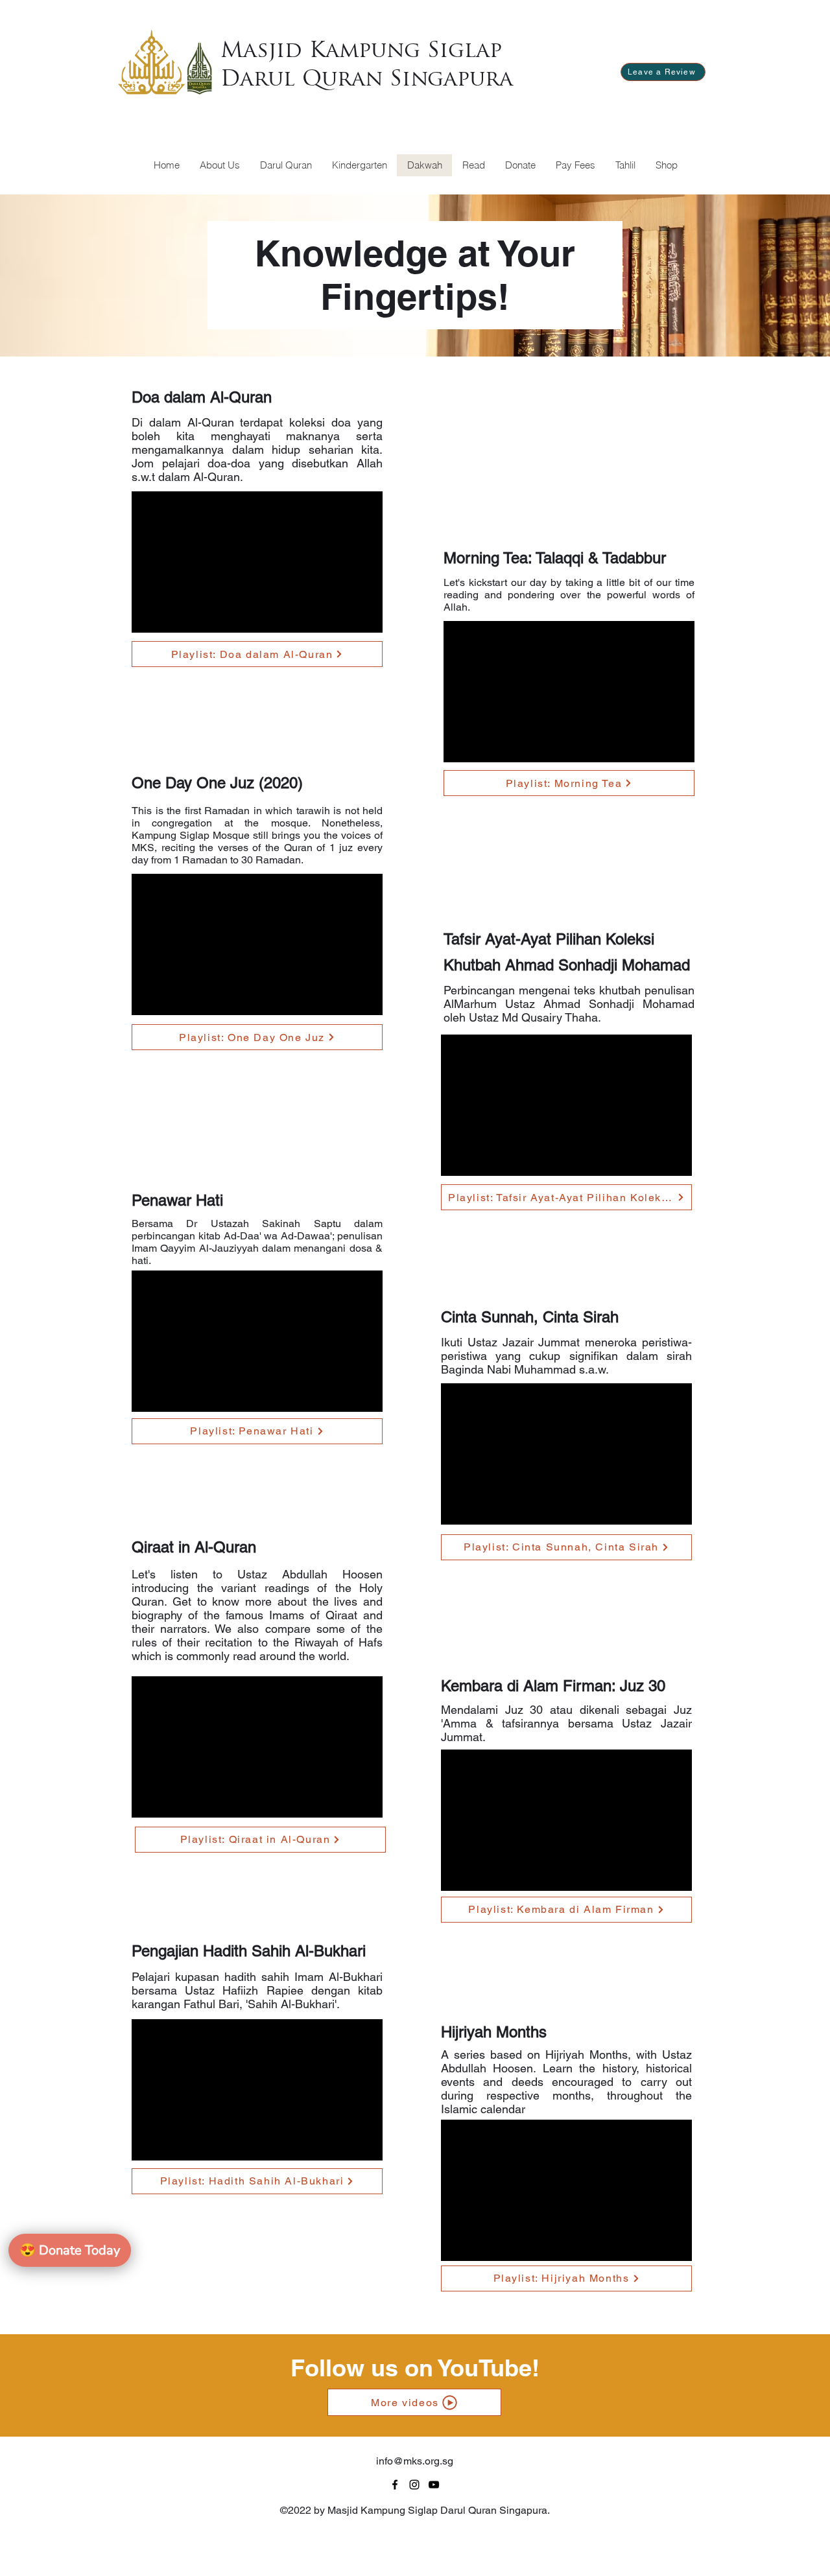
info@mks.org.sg (415, 2461)
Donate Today (70, 2250)
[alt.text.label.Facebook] (395, 2485)
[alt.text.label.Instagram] (414, 2485)
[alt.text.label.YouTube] (434, 2485)
